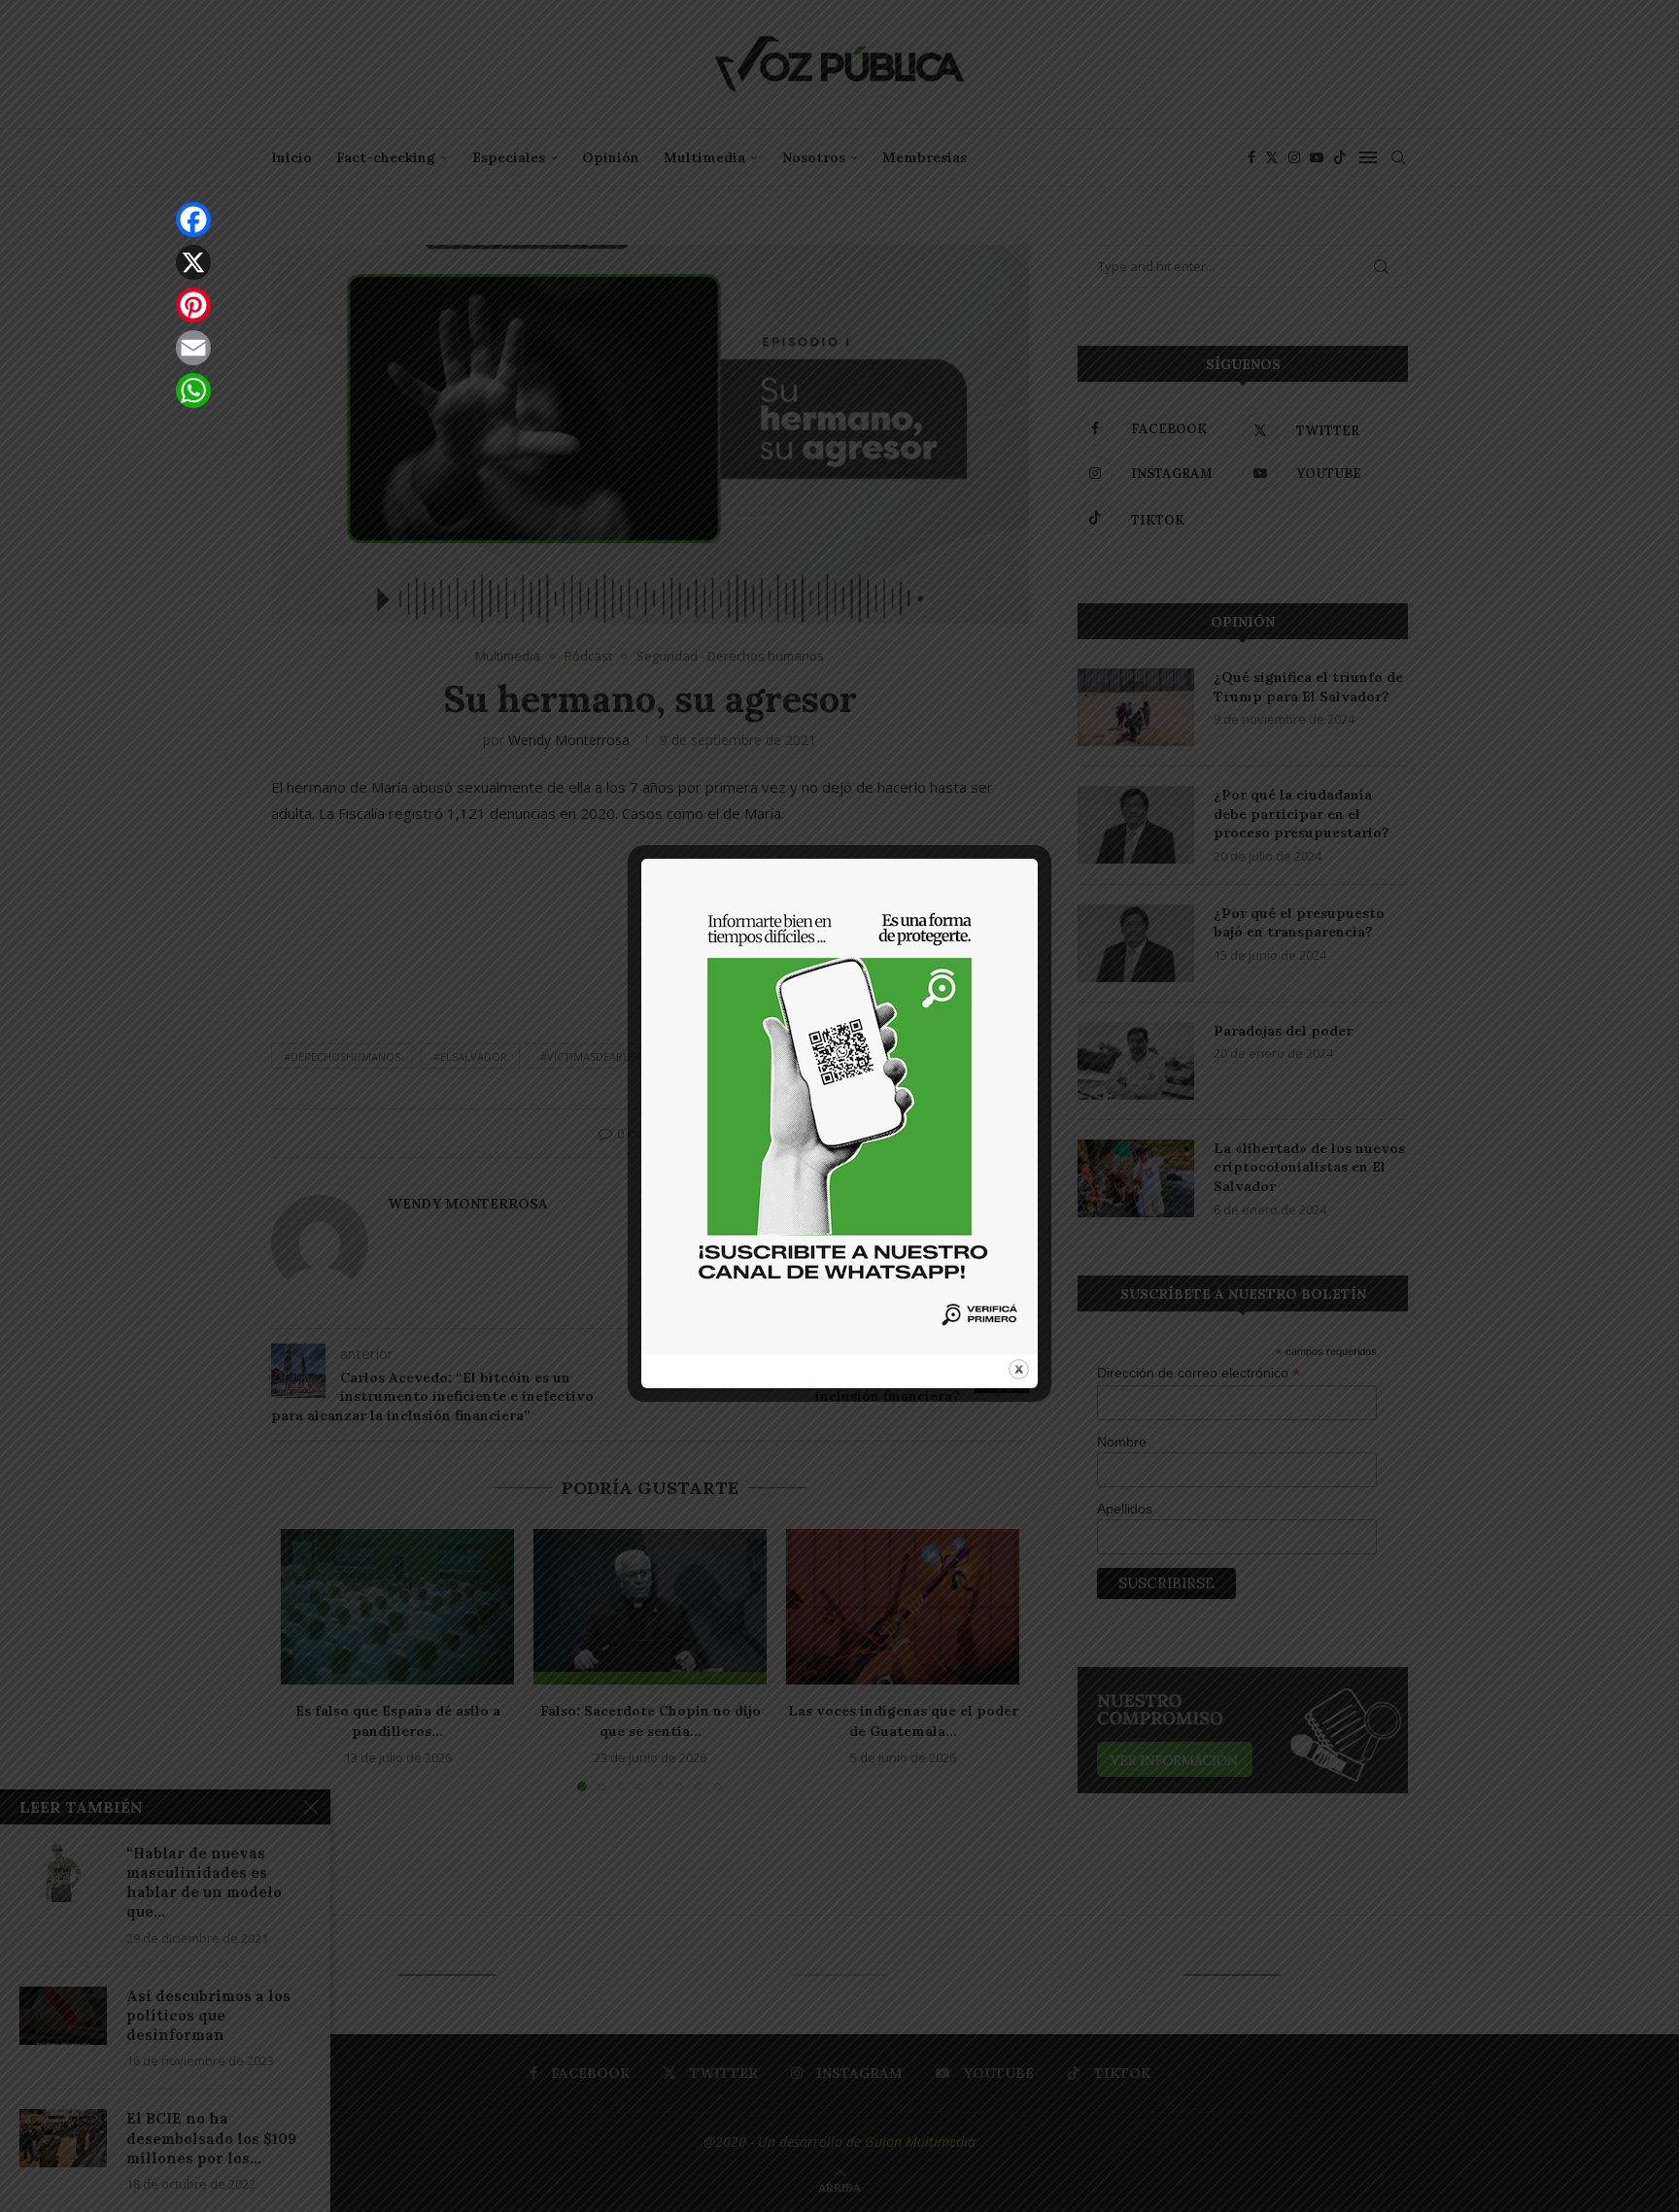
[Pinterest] (193, 305)
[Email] (193, 348)
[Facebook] (193, 220)
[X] (193, 262)
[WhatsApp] (193, 391)
